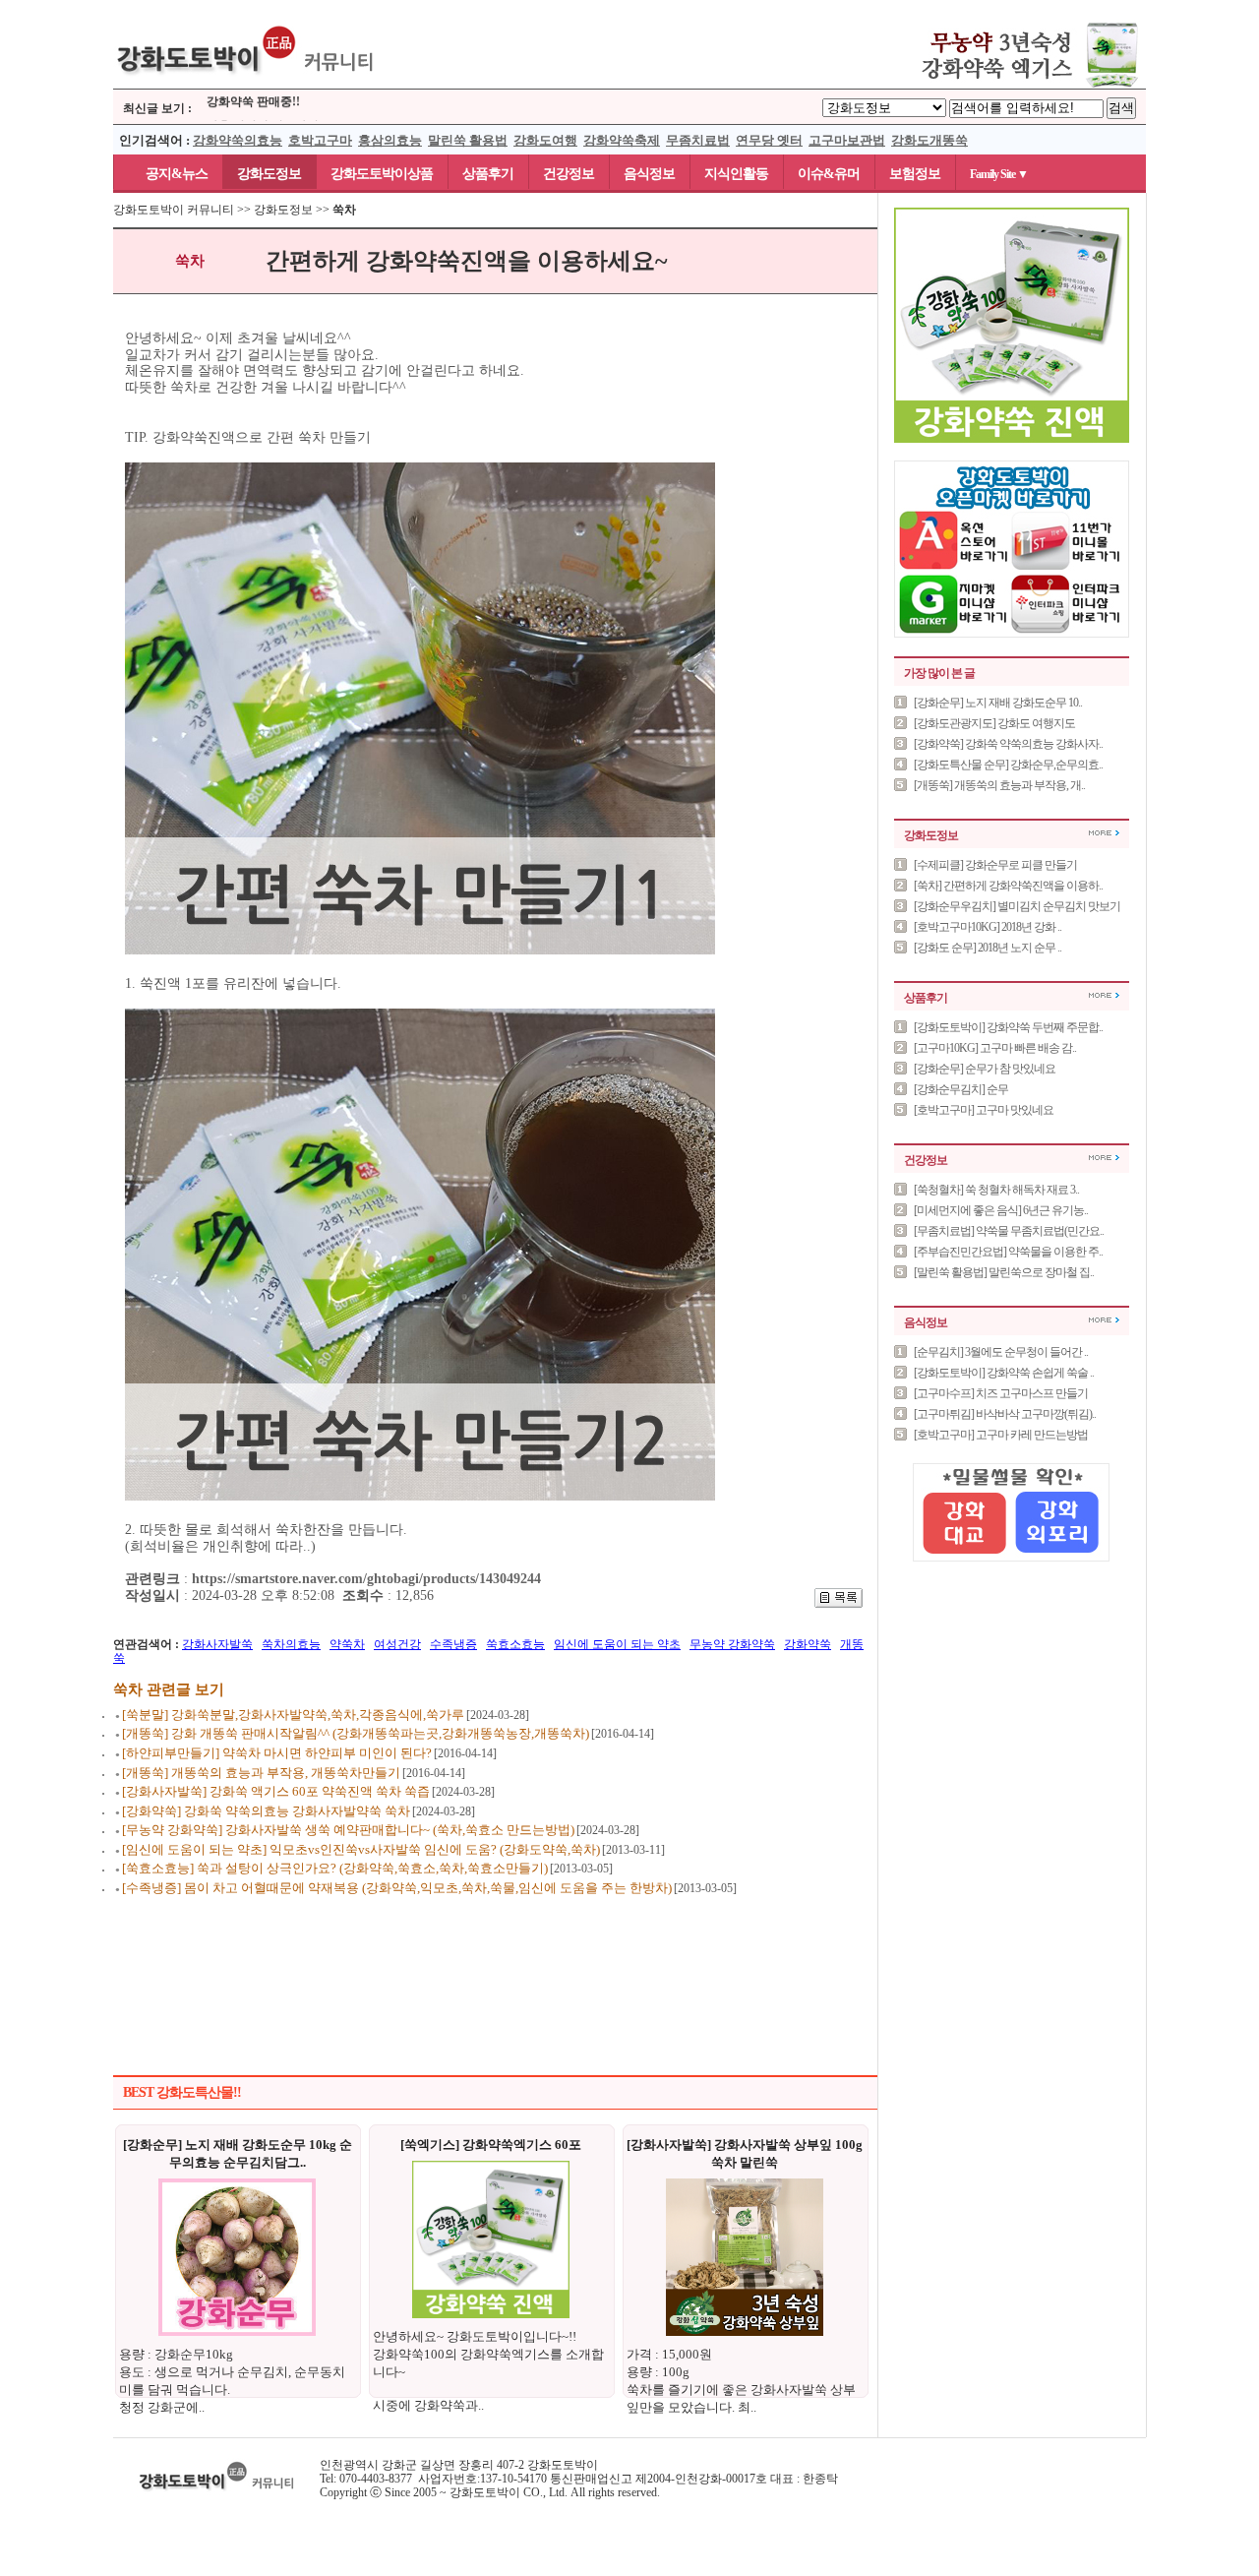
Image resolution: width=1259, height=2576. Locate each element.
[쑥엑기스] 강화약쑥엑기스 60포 (491, 2145)
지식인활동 (736, 174)
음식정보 (649, 174)
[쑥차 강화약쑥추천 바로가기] (1013, 85)
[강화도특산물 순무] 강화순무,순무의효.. (1008, 765)
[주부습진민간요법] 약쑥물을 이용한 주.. (1008, 1252)
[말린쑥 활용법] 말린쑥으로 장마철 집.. (1004, 1272)
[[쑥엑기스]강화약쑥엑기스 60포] (491, 2314)
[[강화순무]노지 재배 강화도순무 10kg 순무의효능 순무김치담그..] (237, 2332)
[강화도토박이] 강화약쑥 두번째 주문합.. (1008, 1027)
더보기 (1104, 833)
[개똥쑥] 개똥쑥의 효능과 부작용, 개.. (999, 785)
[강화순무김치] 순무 (961, 1089)
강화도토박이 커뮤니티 (174, 210)
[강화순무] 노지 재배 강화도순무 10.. (998, 703)
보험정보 (915, 174)
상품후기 (488, 174)
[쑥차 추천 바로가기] (1012, 439)
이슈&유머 (829, 174)
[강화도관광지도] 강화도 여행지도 (994, 723)
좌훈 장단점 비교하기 (263, 116)
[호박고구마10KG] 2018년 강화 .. (988, 927)
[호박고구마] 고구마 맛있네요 (984, 1110)
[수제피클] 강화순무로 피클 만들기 (995, 865)
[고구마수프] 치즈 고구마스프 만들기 (1001, 1393)
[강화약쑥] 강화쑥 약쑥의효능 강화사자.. (1008, 744)
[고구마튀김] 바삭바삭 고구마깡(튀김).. (1005, 1414)
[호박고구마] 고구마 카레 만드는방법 (1001, 1435)
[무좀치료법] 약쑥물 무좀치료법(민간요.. (1009, 1231)
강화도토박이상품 (382, 174)
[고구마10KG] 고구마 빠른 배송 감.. (995, 1048)
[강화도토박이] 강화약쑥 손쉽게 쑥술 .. (1004, 1373)
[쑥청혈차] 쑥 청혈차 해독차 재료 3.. (996, 1190)
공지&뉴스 (168, 174)
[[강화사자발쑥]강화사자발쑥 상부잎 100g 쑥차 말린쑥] (745, 2332)
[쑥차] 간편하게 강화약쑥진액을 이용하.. (1008, 886)
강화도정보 (269, 174)
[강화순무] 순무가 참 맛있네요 (985, 1069)
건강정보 (569, 174)
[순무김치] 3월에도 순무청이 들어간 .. (1001, 1352)
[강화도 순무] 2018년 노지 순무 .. (988, 948)
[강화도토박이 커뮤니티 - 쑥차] (246, 85)
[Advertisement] (496, 1962)
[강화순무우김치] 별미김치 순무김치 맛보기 (1017, 906)
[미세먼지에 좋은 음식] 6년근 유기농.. (1001, 1210)
